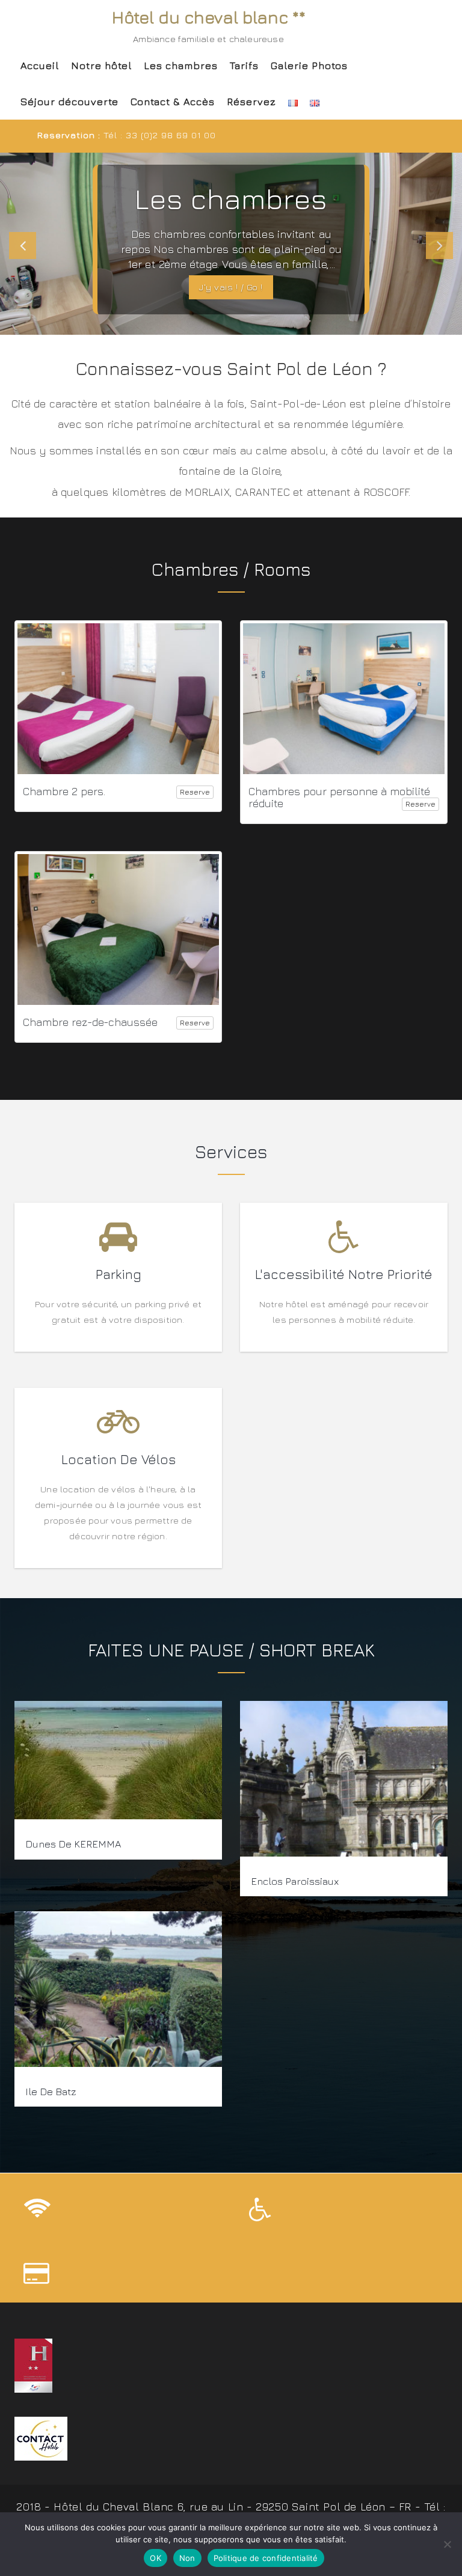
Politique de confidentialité (266, 2558)
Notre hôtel (101, 66)
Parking (119, 1274)
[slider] (231, 244)
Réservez (251, 102)
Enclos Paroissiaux (295, 1881)
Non (187, 2558)
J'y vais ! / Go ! (231, 287)
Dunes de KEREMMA (73, 1845)
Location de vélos (119, 1459)
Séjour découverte (69, 102)
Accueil (40, 66)
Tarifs (244, 66)
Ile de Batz (51, 2092)
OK (156, 2558)
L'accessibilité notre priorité (344, 1274)
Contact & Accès (173, 102)
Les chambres (181, 66)
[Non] (447, 2544)
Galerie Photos (309, 66)
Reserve (195, 792)
